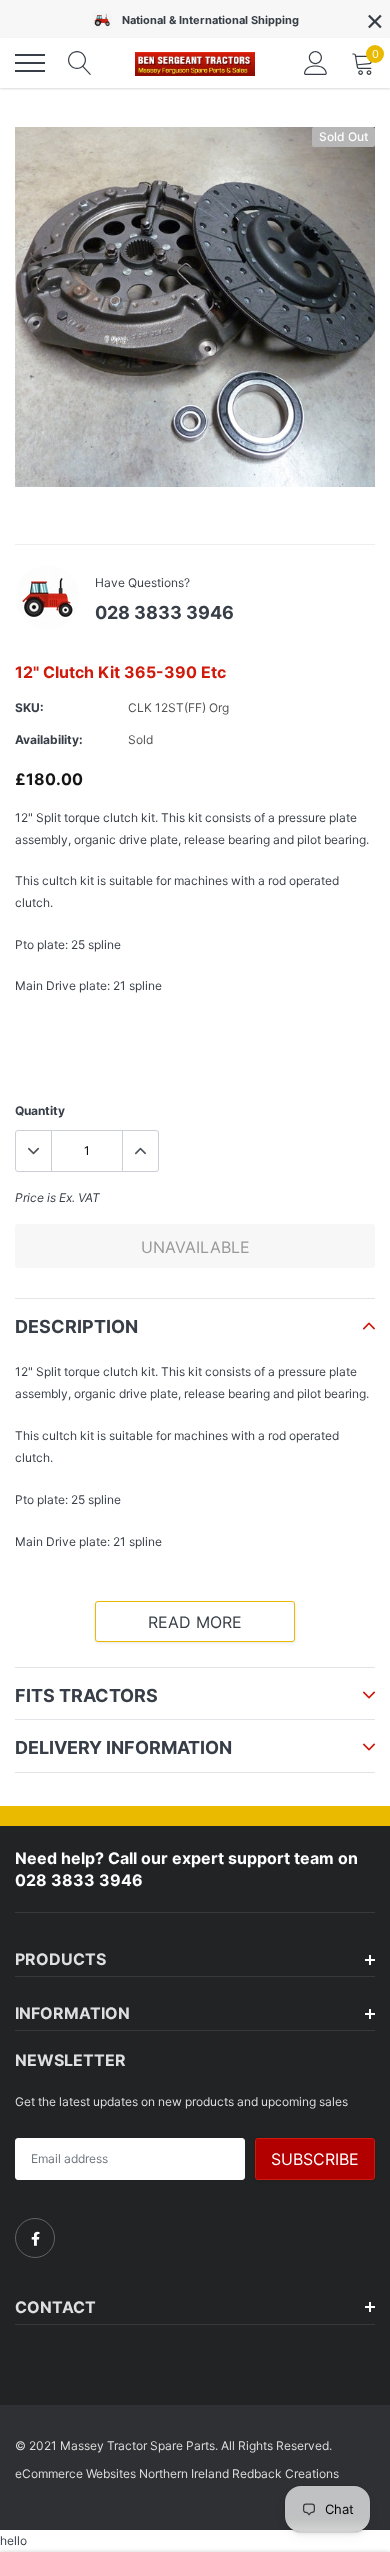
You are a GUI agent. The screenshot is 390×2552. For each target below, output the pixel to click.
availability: (49, 739)
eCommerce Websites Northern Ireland (122, 2473)
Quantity (40, 1110)
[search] (80, 63)
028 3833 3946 (164, 612)
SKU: (29, 707)
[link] (35, 2238)
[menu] (30, 63)
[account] (316, 62)
